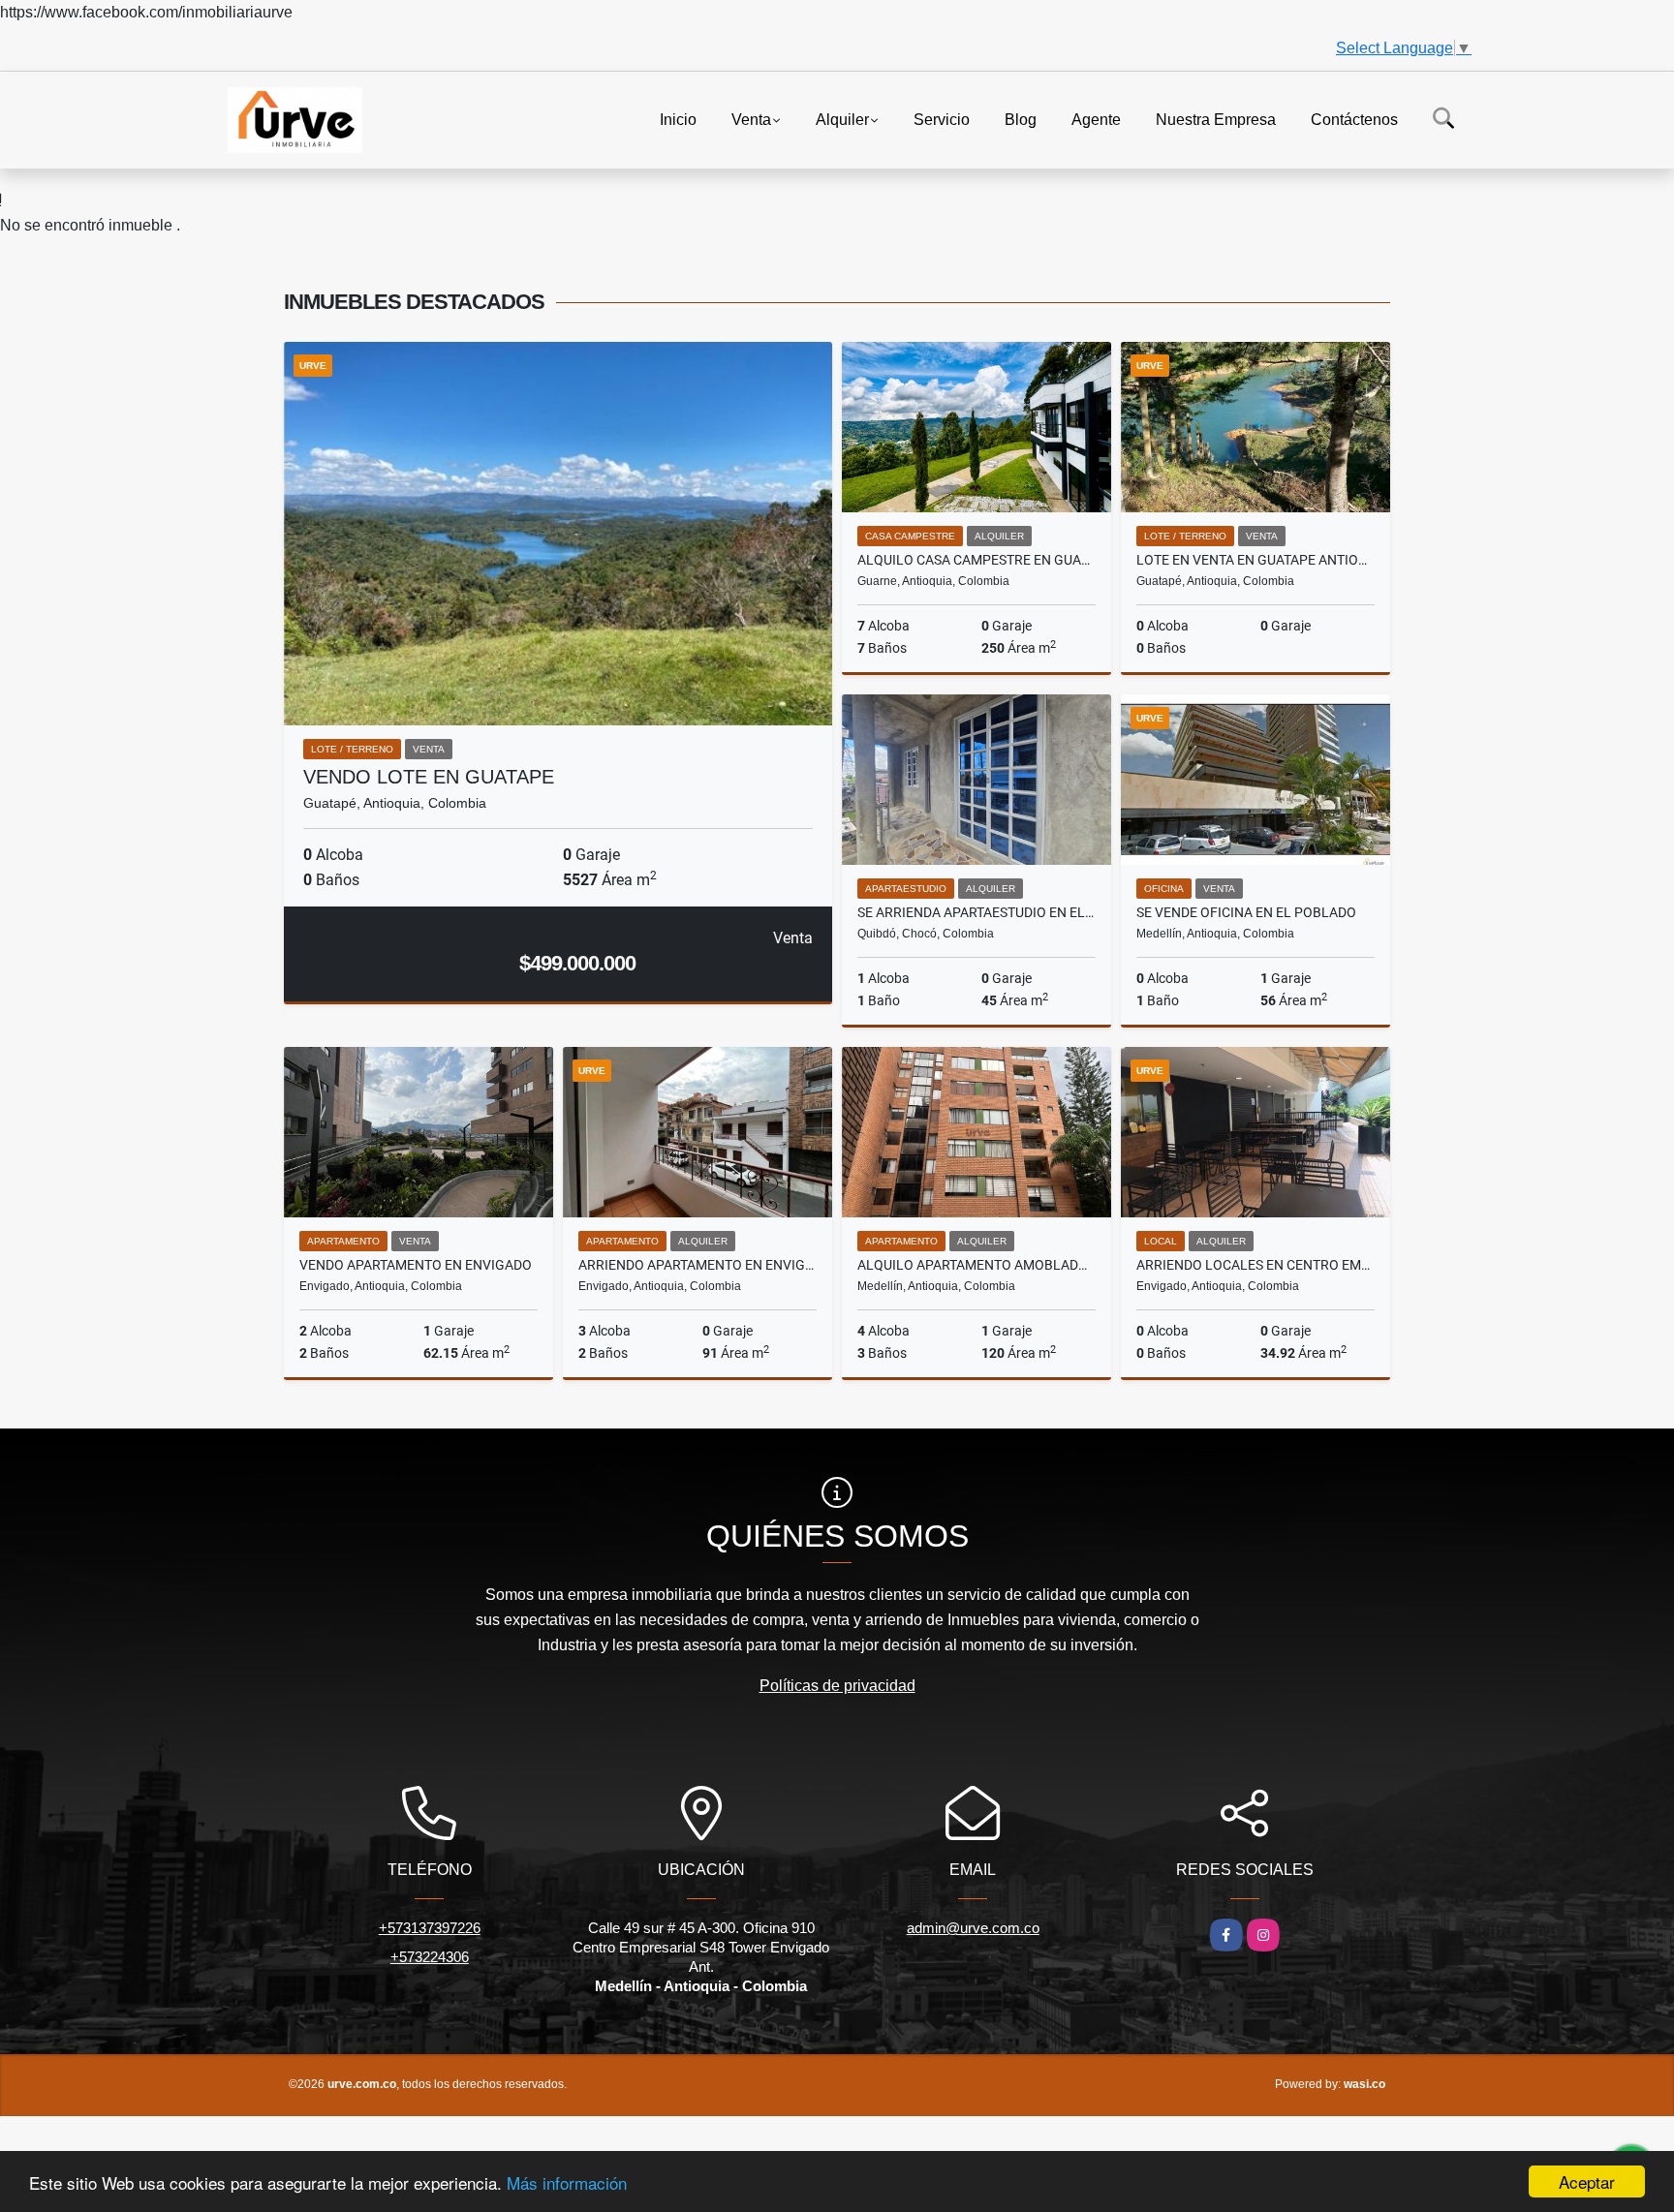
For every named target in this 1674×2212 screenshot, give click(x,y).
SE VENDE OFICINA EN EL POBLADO (1246, 912)
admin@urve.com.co (973, 1928)
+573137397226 (430, 1928)
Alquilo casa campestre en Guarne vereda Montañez (976, 560)
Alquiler (842, 119)
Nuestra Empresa (1216, 119)
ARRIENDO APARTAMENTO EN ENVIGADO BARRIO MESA (697, 1265)
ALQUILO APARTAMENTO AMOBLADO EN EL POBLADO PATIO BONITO (976, 1265)
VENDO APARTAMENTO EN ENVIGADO (416, 1265)
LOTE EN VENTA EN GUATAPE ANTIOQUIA (1255, 560)
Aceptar (1587, 2181)
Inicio (678, 119)
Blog (1021, 119)
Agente (1096, 119)
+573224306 (430, 1957)
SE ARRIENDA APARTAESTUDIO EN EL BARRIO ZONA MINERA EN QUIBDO (976, 912)
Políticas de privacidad (837, 1686)
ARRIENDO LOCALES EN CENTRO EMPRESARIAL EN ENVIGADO (1255, 1265)
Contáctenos (1354, 119)
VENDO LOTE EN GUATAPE (429, 777)
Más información (567, 2182)
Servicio (942, 119)
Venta (751, 119)
